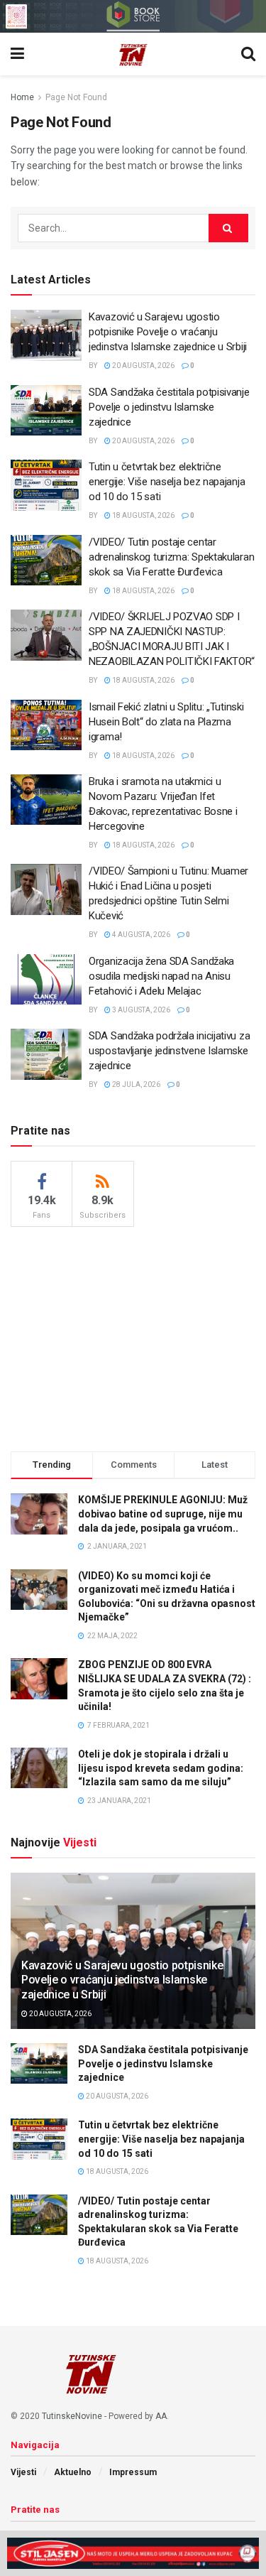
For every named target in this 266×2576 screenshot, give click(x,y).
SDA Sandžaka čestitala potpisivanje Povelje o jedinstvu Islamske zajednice (169, 407)
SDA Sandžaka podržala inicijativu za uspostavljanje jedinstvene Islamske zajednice (169, 1051)
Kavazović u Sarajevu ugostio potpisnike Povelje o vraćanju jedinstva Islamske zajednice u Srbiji (168, 332)
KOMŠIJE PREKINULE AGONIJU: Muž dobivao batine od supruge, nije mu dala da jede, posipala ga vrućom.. (163, 1514)
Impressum (133, 2472)
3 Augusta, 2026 (140, 1010)
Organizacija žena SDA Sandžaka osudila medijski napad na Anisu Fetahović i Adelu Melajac (161, 976)
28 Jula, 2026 (135, 1084)
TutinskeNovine (72, 2416)
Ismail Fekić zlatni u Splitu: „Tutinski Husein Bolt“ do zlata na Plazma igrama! (166, 722)
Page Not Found (76, 97)
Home (22, 97)
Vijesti (23, 2472)
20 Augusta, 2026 (143, 366)
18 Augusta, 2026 (143, 515)
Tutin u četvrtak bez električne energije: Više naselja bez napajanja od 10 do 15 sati (167, 482)
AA (161, 2416)
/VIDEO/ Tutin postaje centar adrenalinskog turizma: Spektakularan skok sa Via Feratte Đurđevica (171, 557)
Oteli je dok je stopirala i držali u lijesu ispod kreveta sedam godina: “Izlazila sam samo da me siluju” (161, 1768)
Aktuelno (73, 2472)
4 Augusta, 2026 (140, 935)
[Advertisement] (133, 1337)
